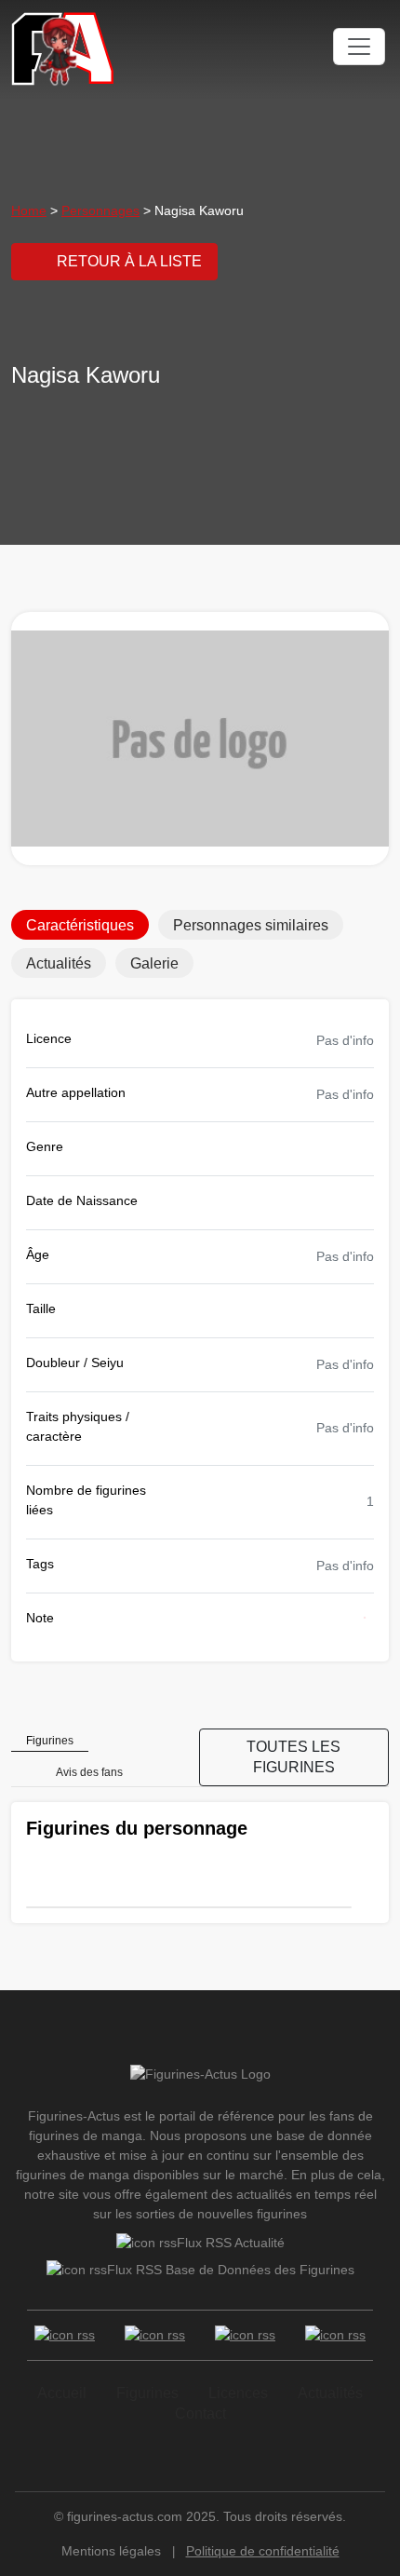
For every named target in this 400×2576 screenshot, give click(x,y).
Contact (200, 2413)
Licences (238, 2393)
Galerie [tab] (154, 963)
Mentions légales (111, 2551)
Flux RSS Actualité (231, 2243)
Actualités (330, 2393)
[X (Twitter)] (155, 2335)
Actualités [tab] (59, 963)
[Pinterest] (335, 2335)
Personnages (100, 210)
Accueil (62, 2393)
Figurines (147, 2393)
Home (29, 210)
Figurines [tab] (50, 1741)
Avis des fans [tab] (89, 1772)
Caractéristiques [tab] (80, 925)
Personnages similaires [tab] (251, 925)
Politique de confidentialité (263, 2551)
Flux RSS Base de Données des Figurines (231, 2270)
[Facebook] (65, 2335)
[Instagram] (245, 2335)
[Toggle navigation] (359, 47)
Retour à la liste (129, 261)
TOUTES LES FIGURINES (293, 1757)
